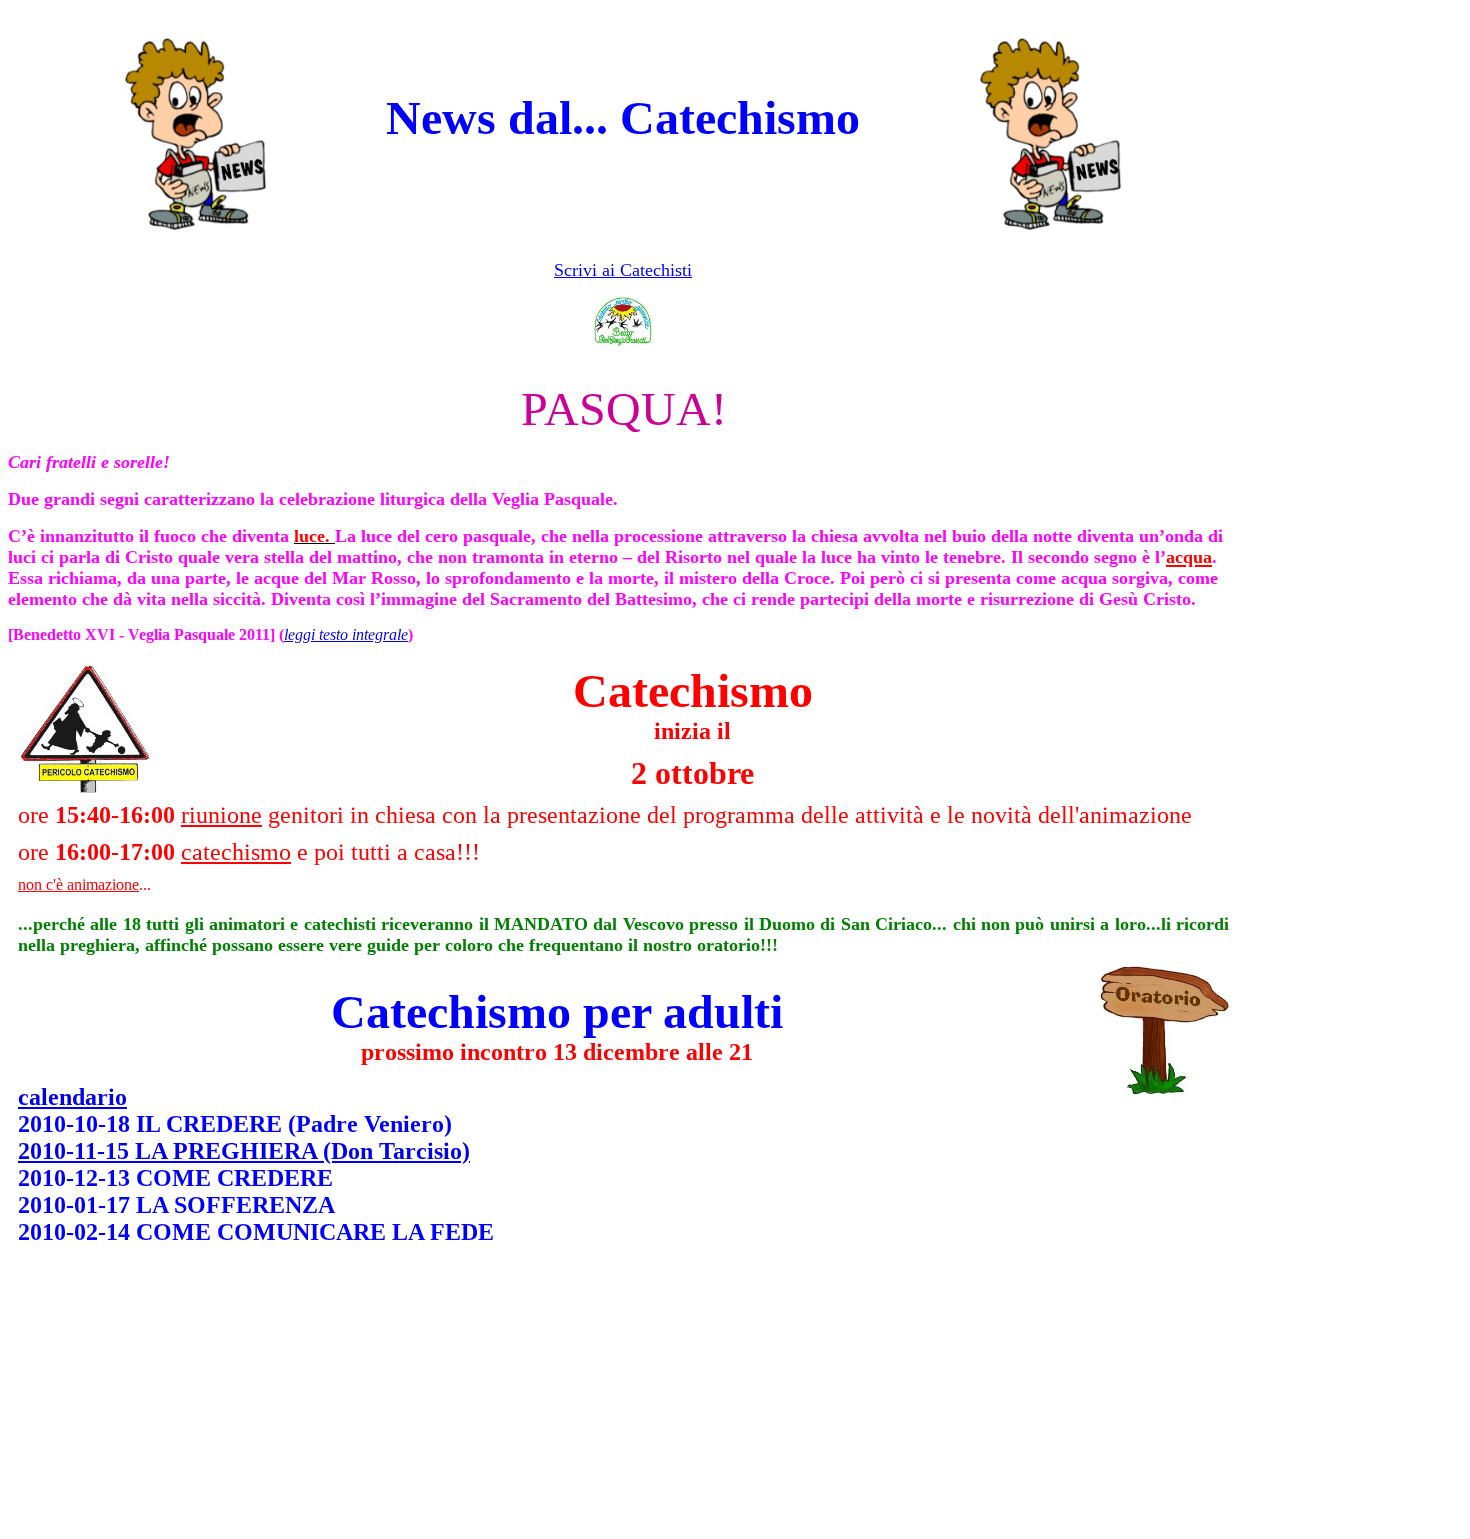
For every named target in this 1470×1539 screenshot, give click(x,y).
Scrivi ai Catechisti (623, 270)
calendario (72, 1097)
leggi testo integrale (346, 634)
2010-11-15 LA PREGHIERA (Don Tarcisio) (244, 1151)
